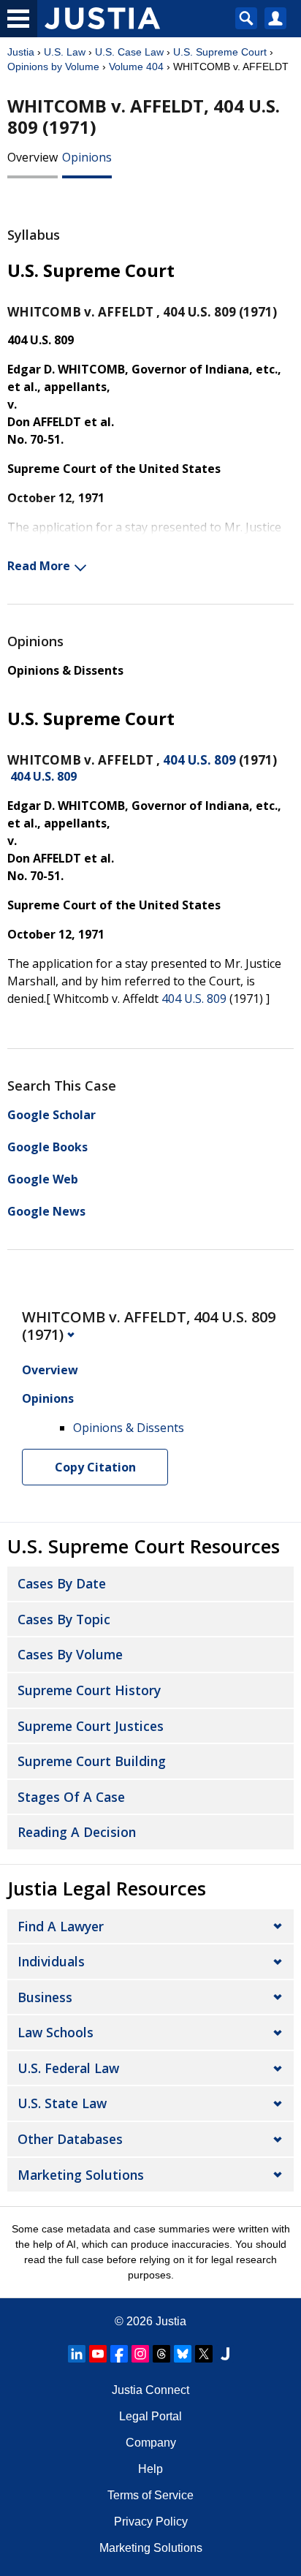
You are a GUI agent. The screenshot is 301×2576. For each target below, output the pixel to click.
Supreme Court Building (92, 1761)
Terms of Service (150, 2495)
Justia (21, 52)
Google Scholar (52, 1115)
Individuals (51, 1961)
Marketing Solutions (81, 2175)
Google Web (43, 1179)
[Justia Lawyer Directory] (225, 2354)
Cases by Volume (70, 1654)
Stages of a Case (71, 1797)
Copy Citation (95, 1467)
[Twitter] (204, 2354)
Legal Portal (150, 2416)
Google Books (47, 1147)
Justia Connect (150, 2390)
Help (150, 2469)
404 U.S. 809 (199, 760)
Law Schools (56, 2032)
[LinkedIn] (77, 2354)
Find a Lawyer (61, 1926)
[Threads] (161, 2354)
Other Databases (70, 2139)
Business (45, 1997)
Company (151, 2443)
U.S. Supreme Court (220, 52)
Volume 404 (136, 67)
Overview (33, 157)
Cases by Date (62, 1583)
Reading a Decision (77, 1832)
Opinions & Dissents (65, 670)
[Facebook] (119, 2354)
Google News (46, 1211)
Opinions (87, 157)
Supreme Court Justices (91, 1726)
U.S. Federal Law (68, 2068)
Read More (39, 566)
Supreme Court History (89, 1690)
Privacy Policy (151, 2522)
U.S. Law (65, 52)
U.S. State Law (62, 2103)
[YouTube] (98, 2354)
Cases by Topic (64, 1619)
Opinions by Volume (53, 67)
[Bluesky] (183, 2354)
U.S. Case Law (129, 52)
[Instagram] (140, 2354)
